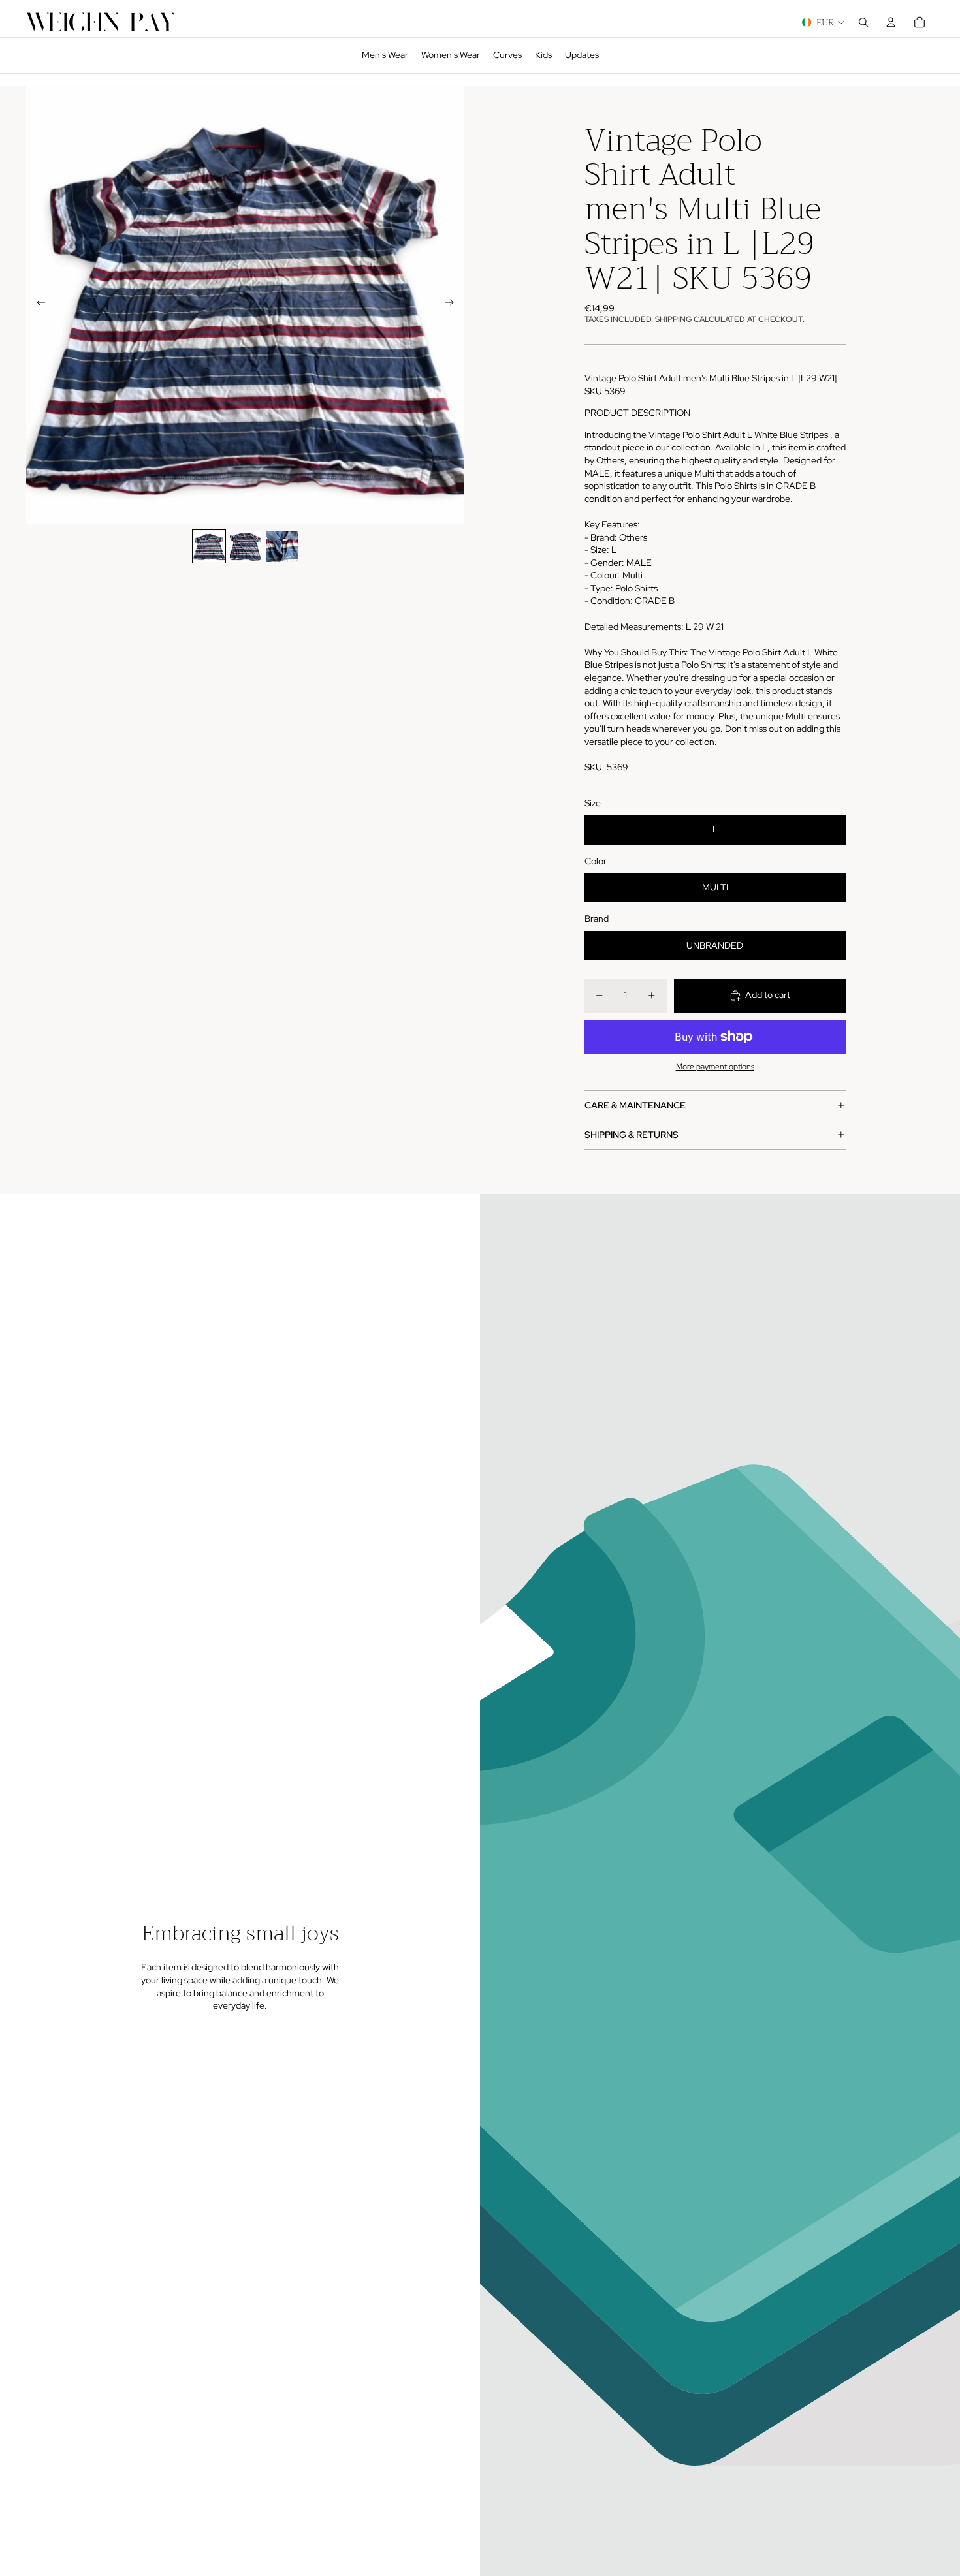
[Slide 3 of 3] (282, 546)
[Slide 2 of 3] (246, 546)
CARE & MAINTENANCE (635, 1105)
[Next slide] (454, 304)
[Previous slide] (37, 304)
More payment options (715, 1067)
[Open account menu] (891, 22)
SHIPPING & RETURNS (632, 1135)
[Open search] (863, 22)
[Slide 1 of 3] (209, 546)
